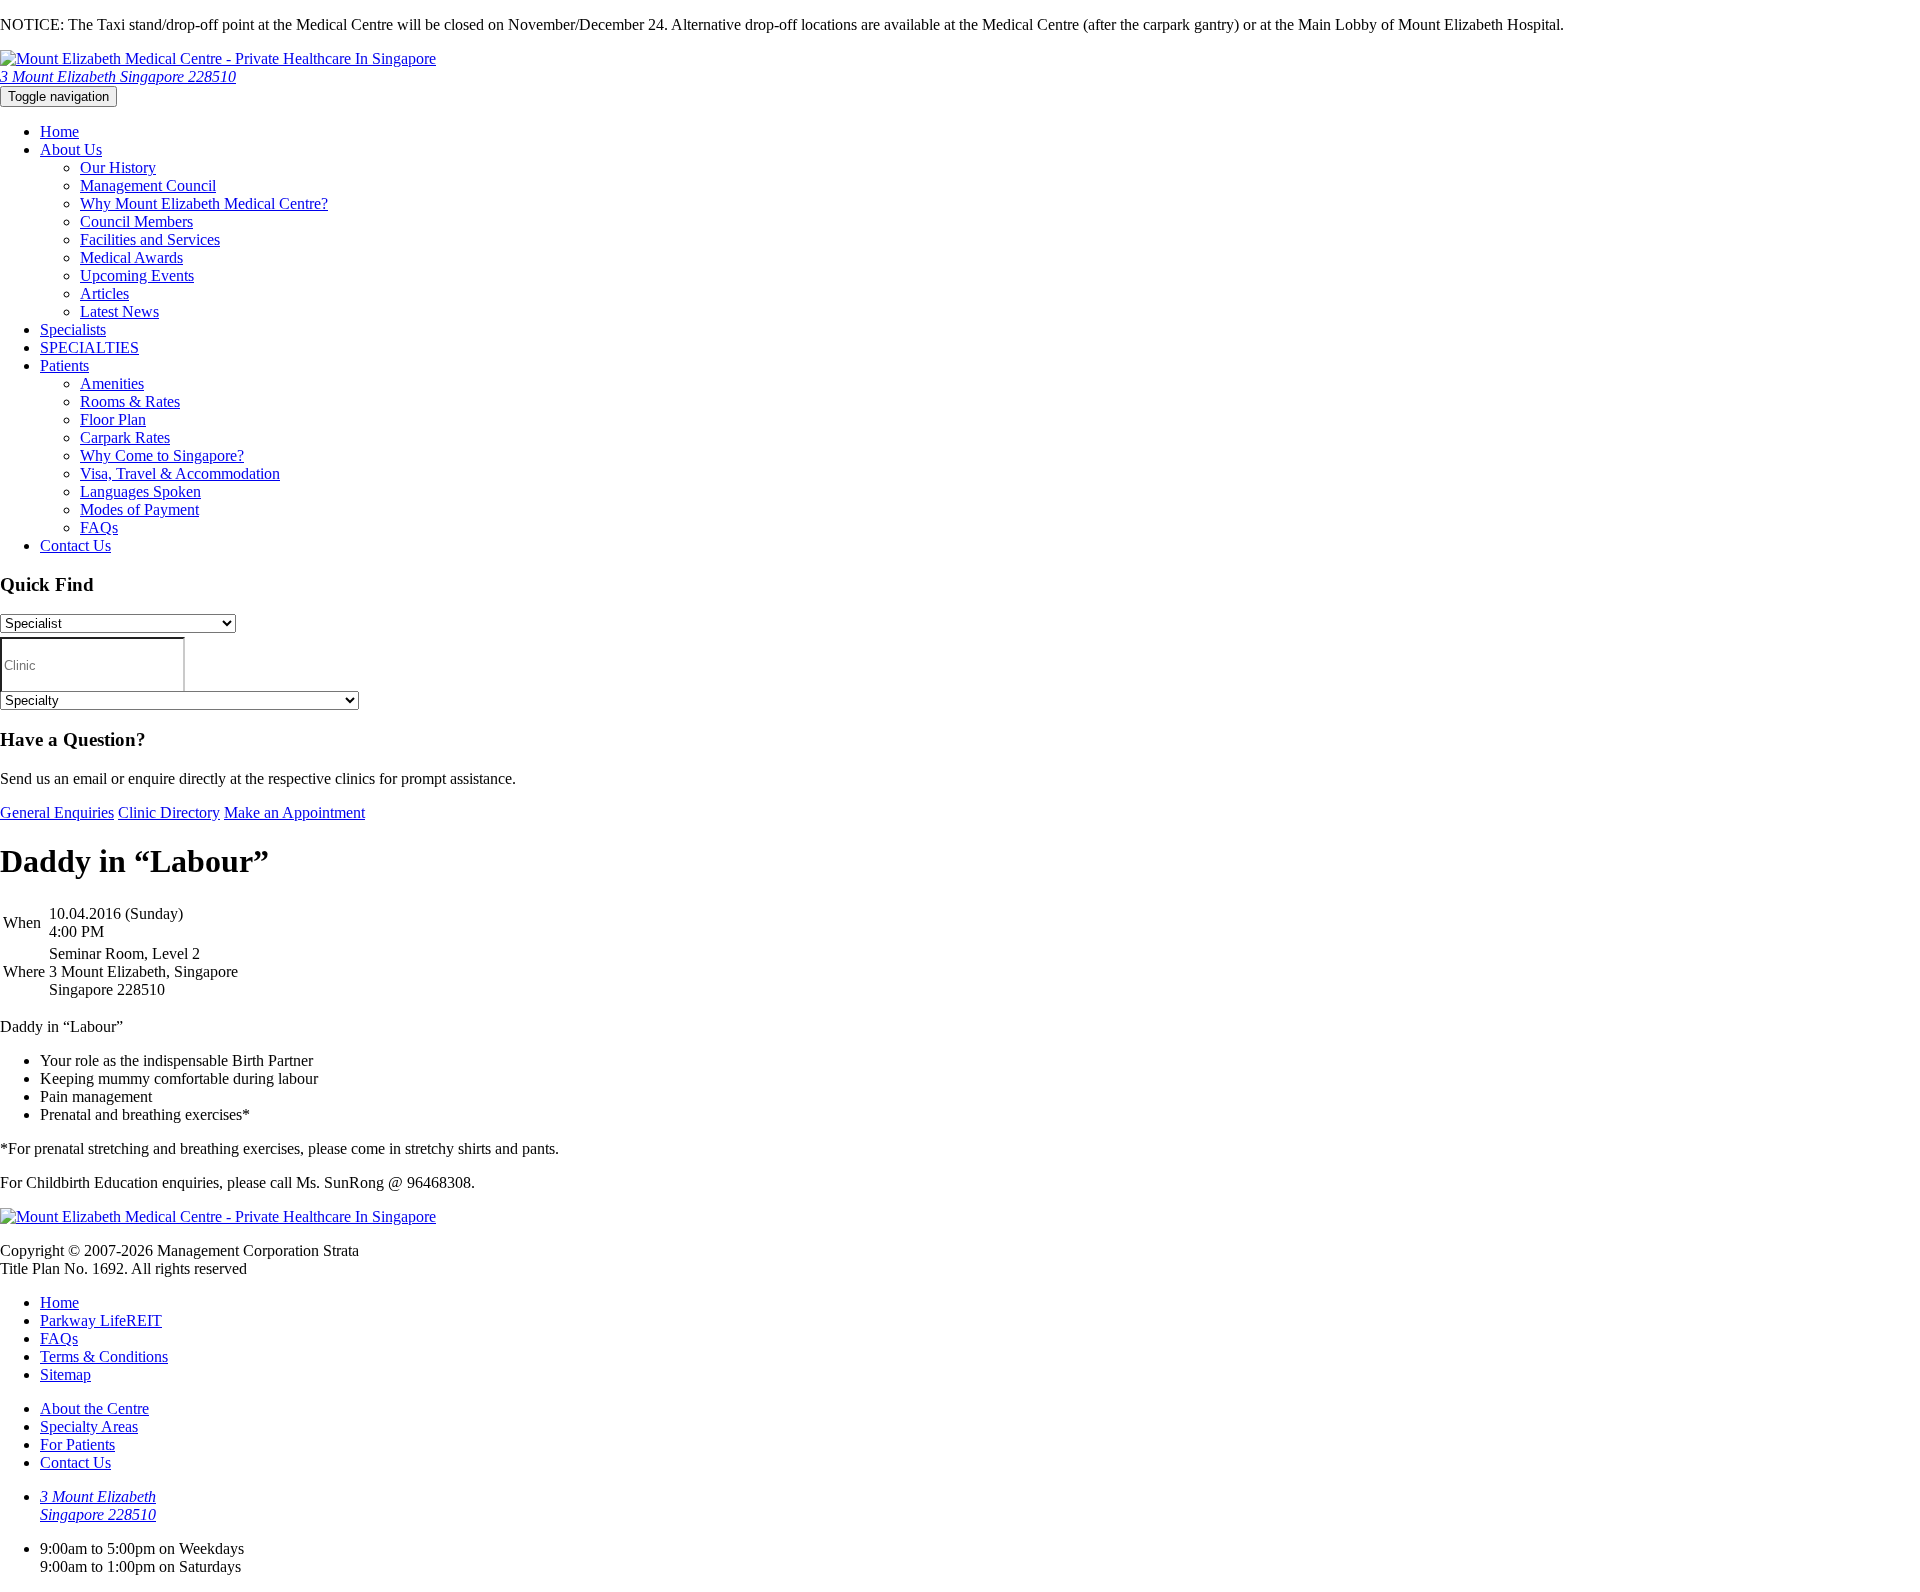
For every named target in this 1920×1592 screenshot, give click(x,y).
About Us (71, 149)
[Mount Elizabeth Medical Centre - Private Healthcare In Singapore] (218, 58)
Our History (118, 167)
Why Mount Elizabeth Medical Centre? (204, 203)
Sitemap (65, 1374)
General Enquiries (57, 812)
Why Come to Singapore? (162, 455)
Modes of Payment (139, 509)
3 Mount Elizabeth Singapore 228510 (118, 76)
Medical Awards (131, 257)
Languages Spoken (140, 491)
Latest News (119, 311)
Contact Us (75, 545)
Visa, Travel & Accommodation (180, 473)
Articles (104, 293)
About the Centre (94, 1408)
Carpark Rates (125, 437)
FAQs (99, 527)
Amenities (112, 383)
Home (59, 131)
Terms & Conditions (104, 1356)
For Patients (77, 1444)
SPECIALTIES (89, 347)
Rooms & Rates (130, 401)
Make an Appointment (294, 812)
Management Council (148, 185)
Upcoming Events (137, 275)
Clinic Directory (169, 812)
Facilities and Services (150, 239)
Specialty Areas (89, 1426)
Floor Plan (113, 419)
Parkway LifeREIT (101, 1320)
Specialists (73, 329)
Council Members (136, 221)
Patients (64, 365)
